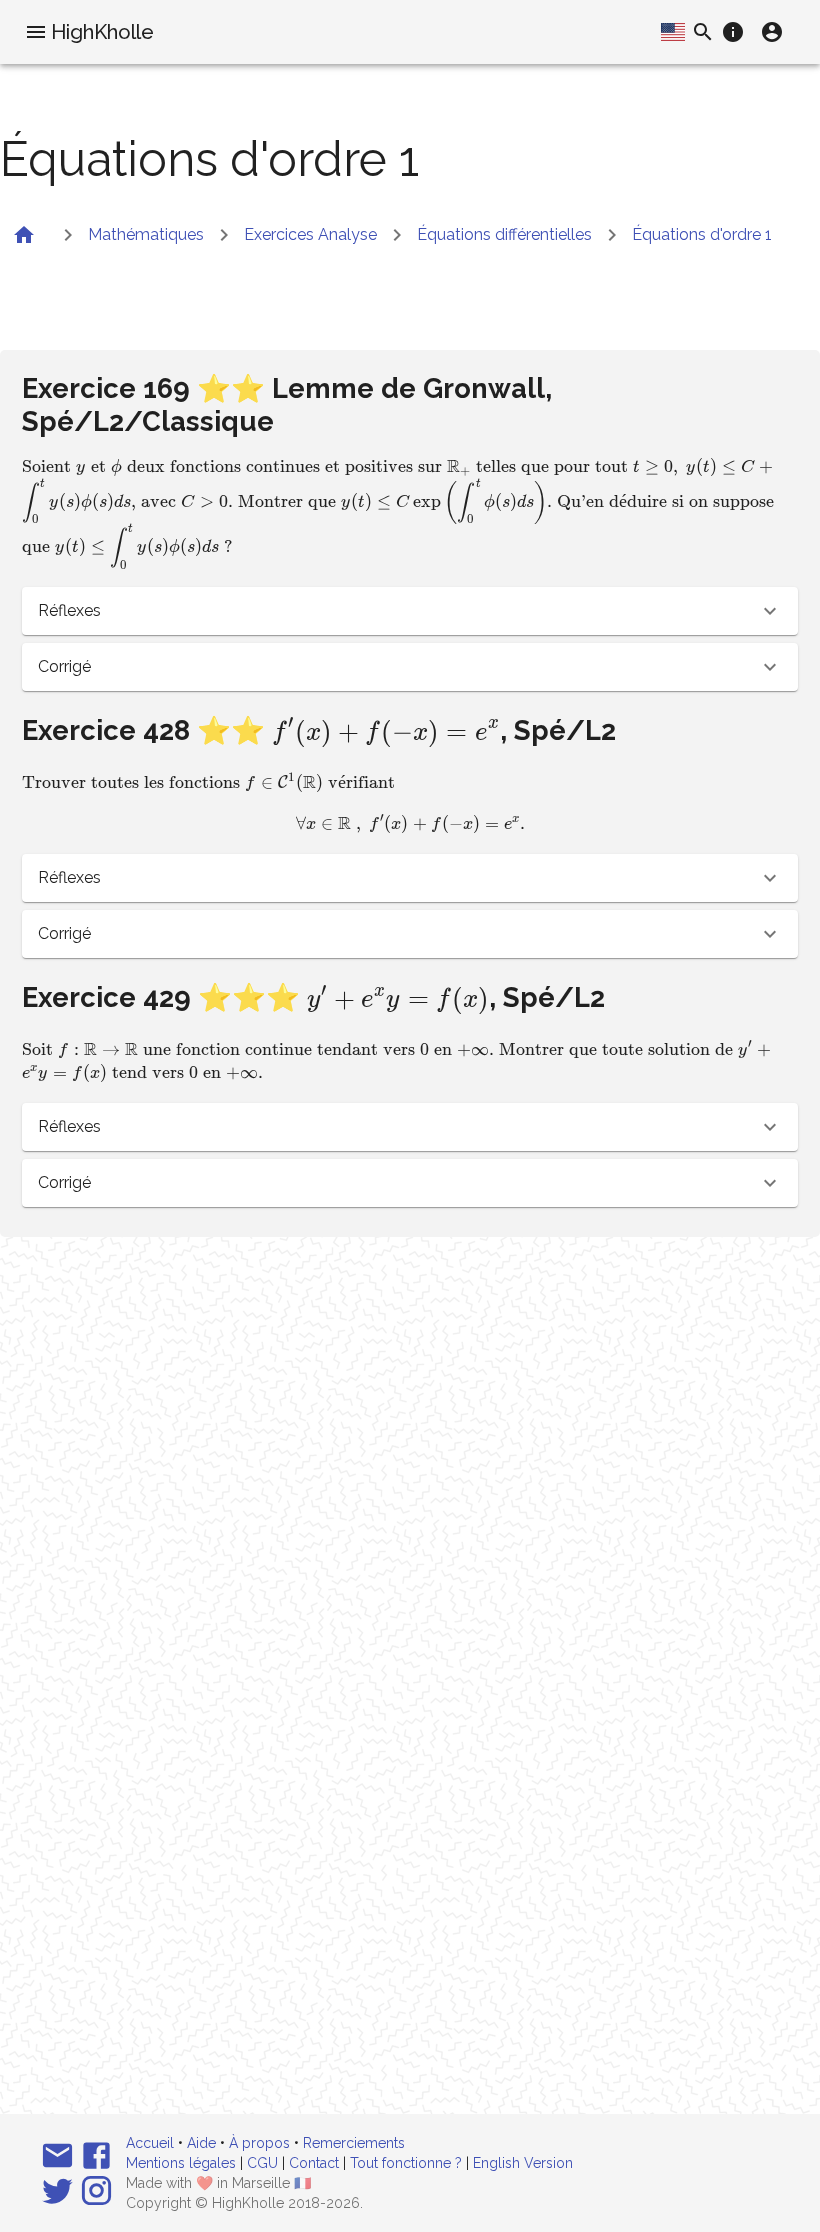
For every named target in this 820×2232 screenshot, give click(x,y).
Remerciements (354, 2143)
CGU (262, 2163)
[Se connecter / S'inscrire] (772, 32)
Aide (201, 2143)
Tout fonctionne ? (406, 2163)
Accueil (150, 2143)
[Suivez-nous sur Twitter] (57, 2190)
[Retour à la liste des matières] (24, 235)
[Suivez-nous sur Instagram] (96, 2190)
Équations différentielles (504, 234)
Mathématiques (146, 234)
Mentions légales (181, 2163)
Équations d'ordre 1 (702, 234)
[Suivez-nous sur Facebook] (96, 2155)
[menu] (36, 32)
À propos (259, 2143)
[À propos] (733, 32)
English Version (523, 2163)
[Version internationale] (673, 32)
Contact (314, 2163)
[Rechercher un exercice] (703, 32)
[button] (409, 611)
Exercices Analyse (310, 234)
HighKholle (102, 32)
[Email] (57, 2155)
